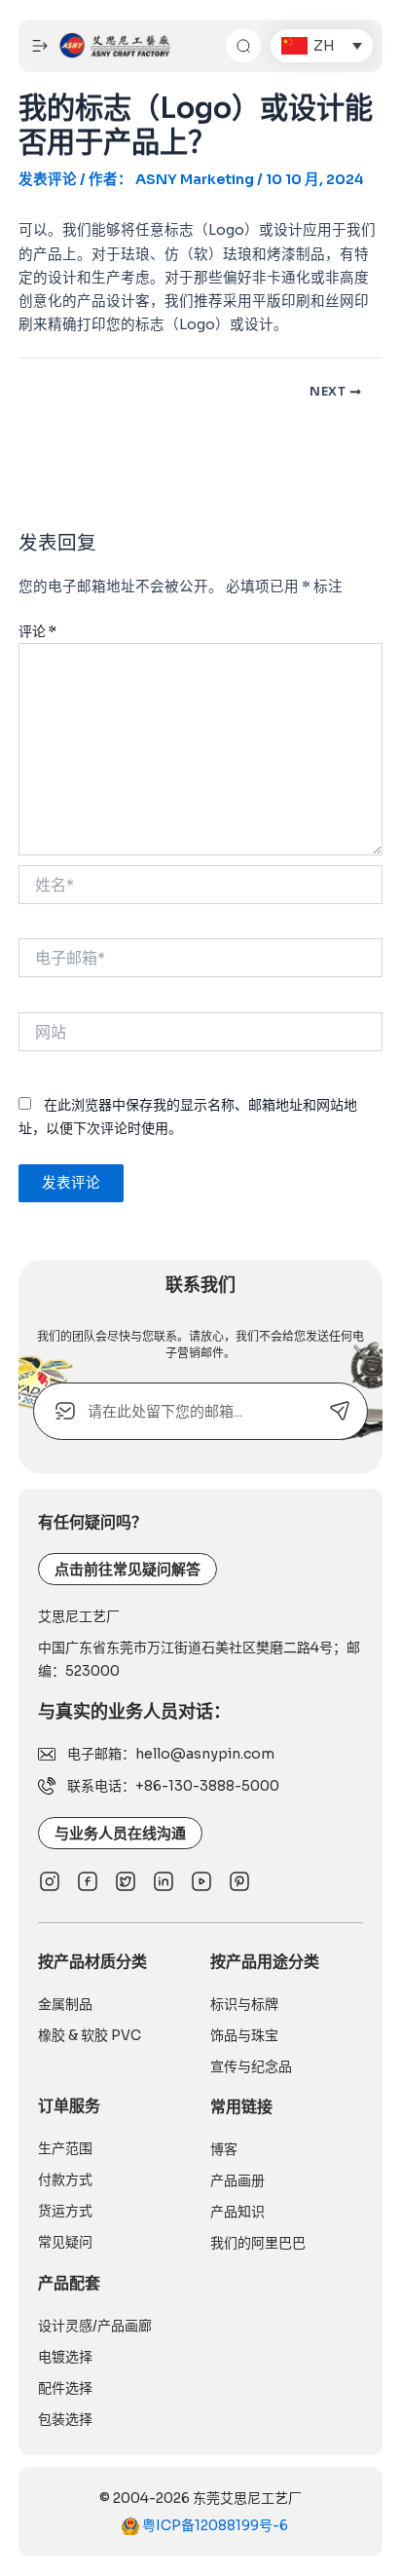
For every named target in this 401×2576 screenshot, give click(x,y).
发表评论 (48, 179)
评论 (37, 631)
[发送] (339, 1411)
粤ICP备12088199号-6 (214, 2525)
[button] (322, 46)
